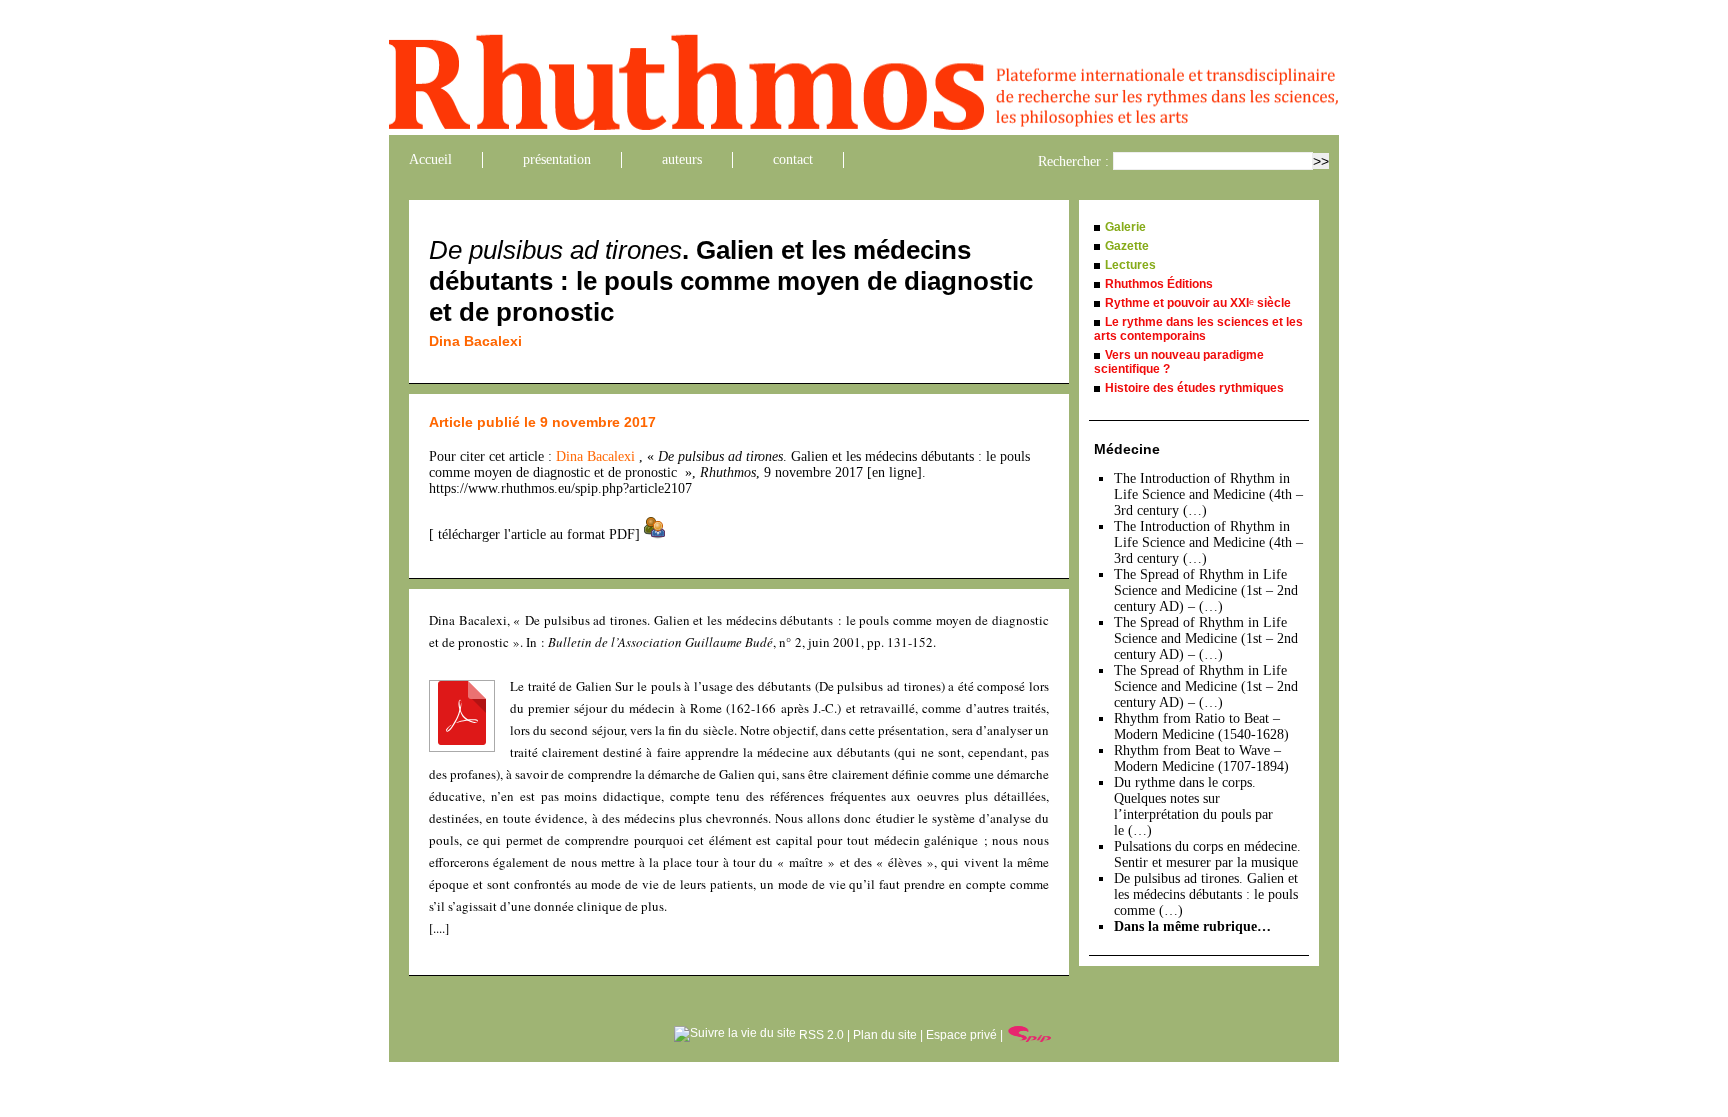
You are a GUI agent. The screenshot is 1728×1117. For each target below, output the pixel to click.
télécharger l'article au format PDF (534, 534)
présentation (557, 159)
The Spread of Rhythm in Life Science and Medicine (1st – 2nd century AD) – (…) (1206, 590)
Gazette (1127, 246)
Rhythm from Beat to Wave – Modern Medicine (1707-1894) (1201, 758)
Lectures (1130, 265)
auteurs (682, 159)
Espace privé (961, 1035)
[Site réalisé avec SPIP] (1030, 1035)
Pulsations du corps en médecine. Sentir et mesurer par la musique (1207, 854)
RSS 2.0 (820, 1035)
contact (793, 159)
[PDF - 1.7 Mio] (462, 740)
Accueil (430, 159)
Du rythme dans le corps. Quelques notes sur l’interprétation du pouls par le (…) (1193, 806)
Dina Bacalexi (475, 341)
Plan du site (885, 1035)
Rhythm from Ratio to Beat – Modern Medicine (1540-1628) (1201, 726)
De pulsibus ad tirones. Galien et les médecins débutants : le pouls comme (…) (1206, 894)
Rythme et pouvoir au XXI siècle (1198, 303)
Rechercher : (1073, 161)
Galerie (1125, 227)
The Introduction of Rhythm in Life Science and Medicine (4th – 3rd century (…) (1208, 494)
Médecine (1127, 449)
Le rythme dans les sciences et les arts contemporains (1198, 329)
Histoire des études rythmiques (1194, 388)
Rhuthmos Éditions (1159, 284)
